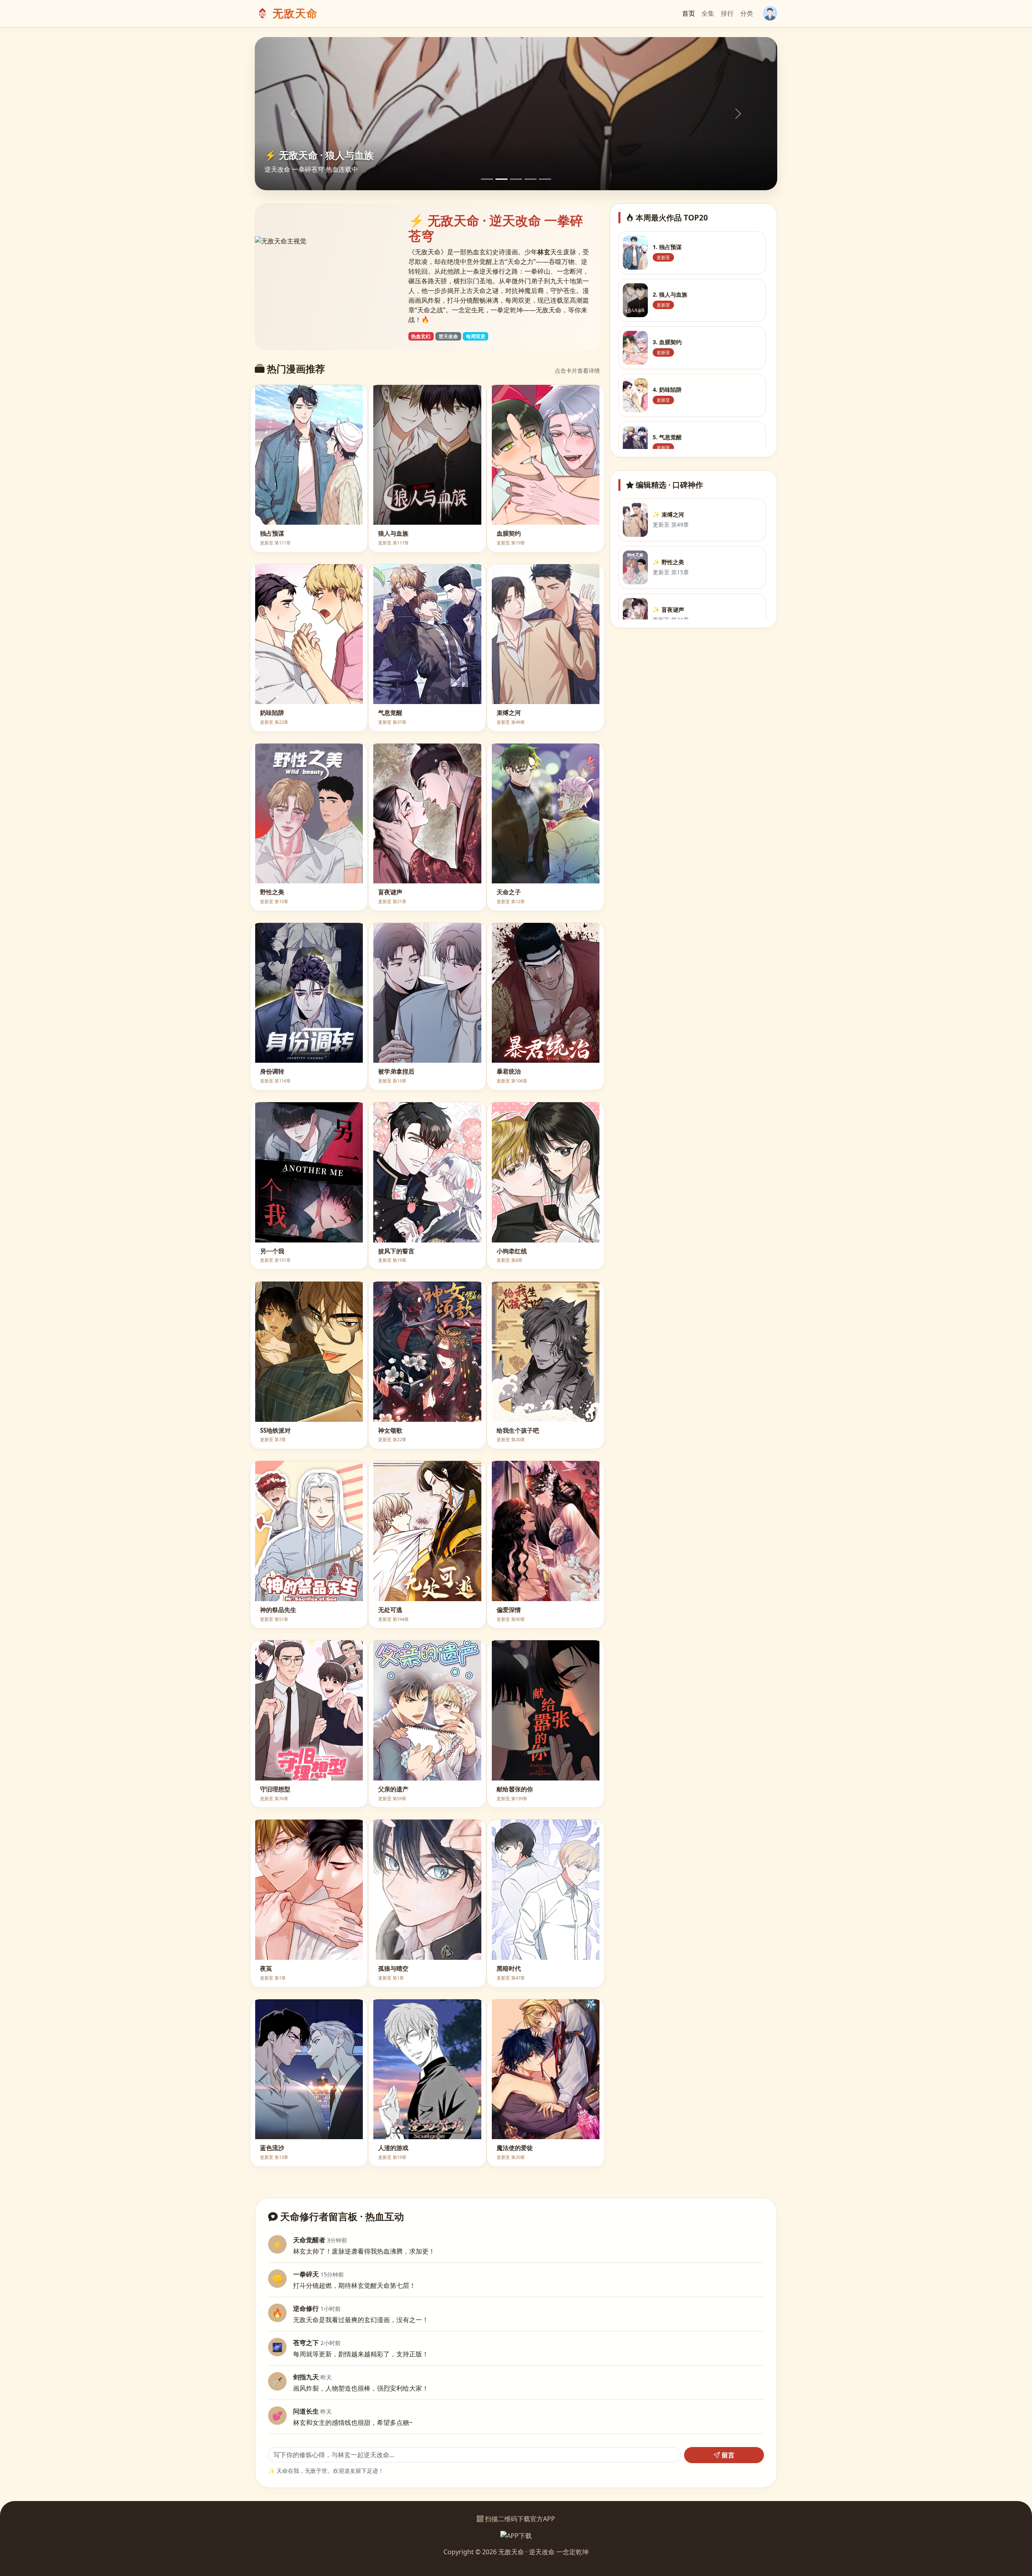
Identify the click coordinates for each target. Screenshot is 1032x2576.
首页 (689, 13)
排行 (727, 13)
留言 (727, 2455)
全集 (708, 13)
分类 (747, 13)
